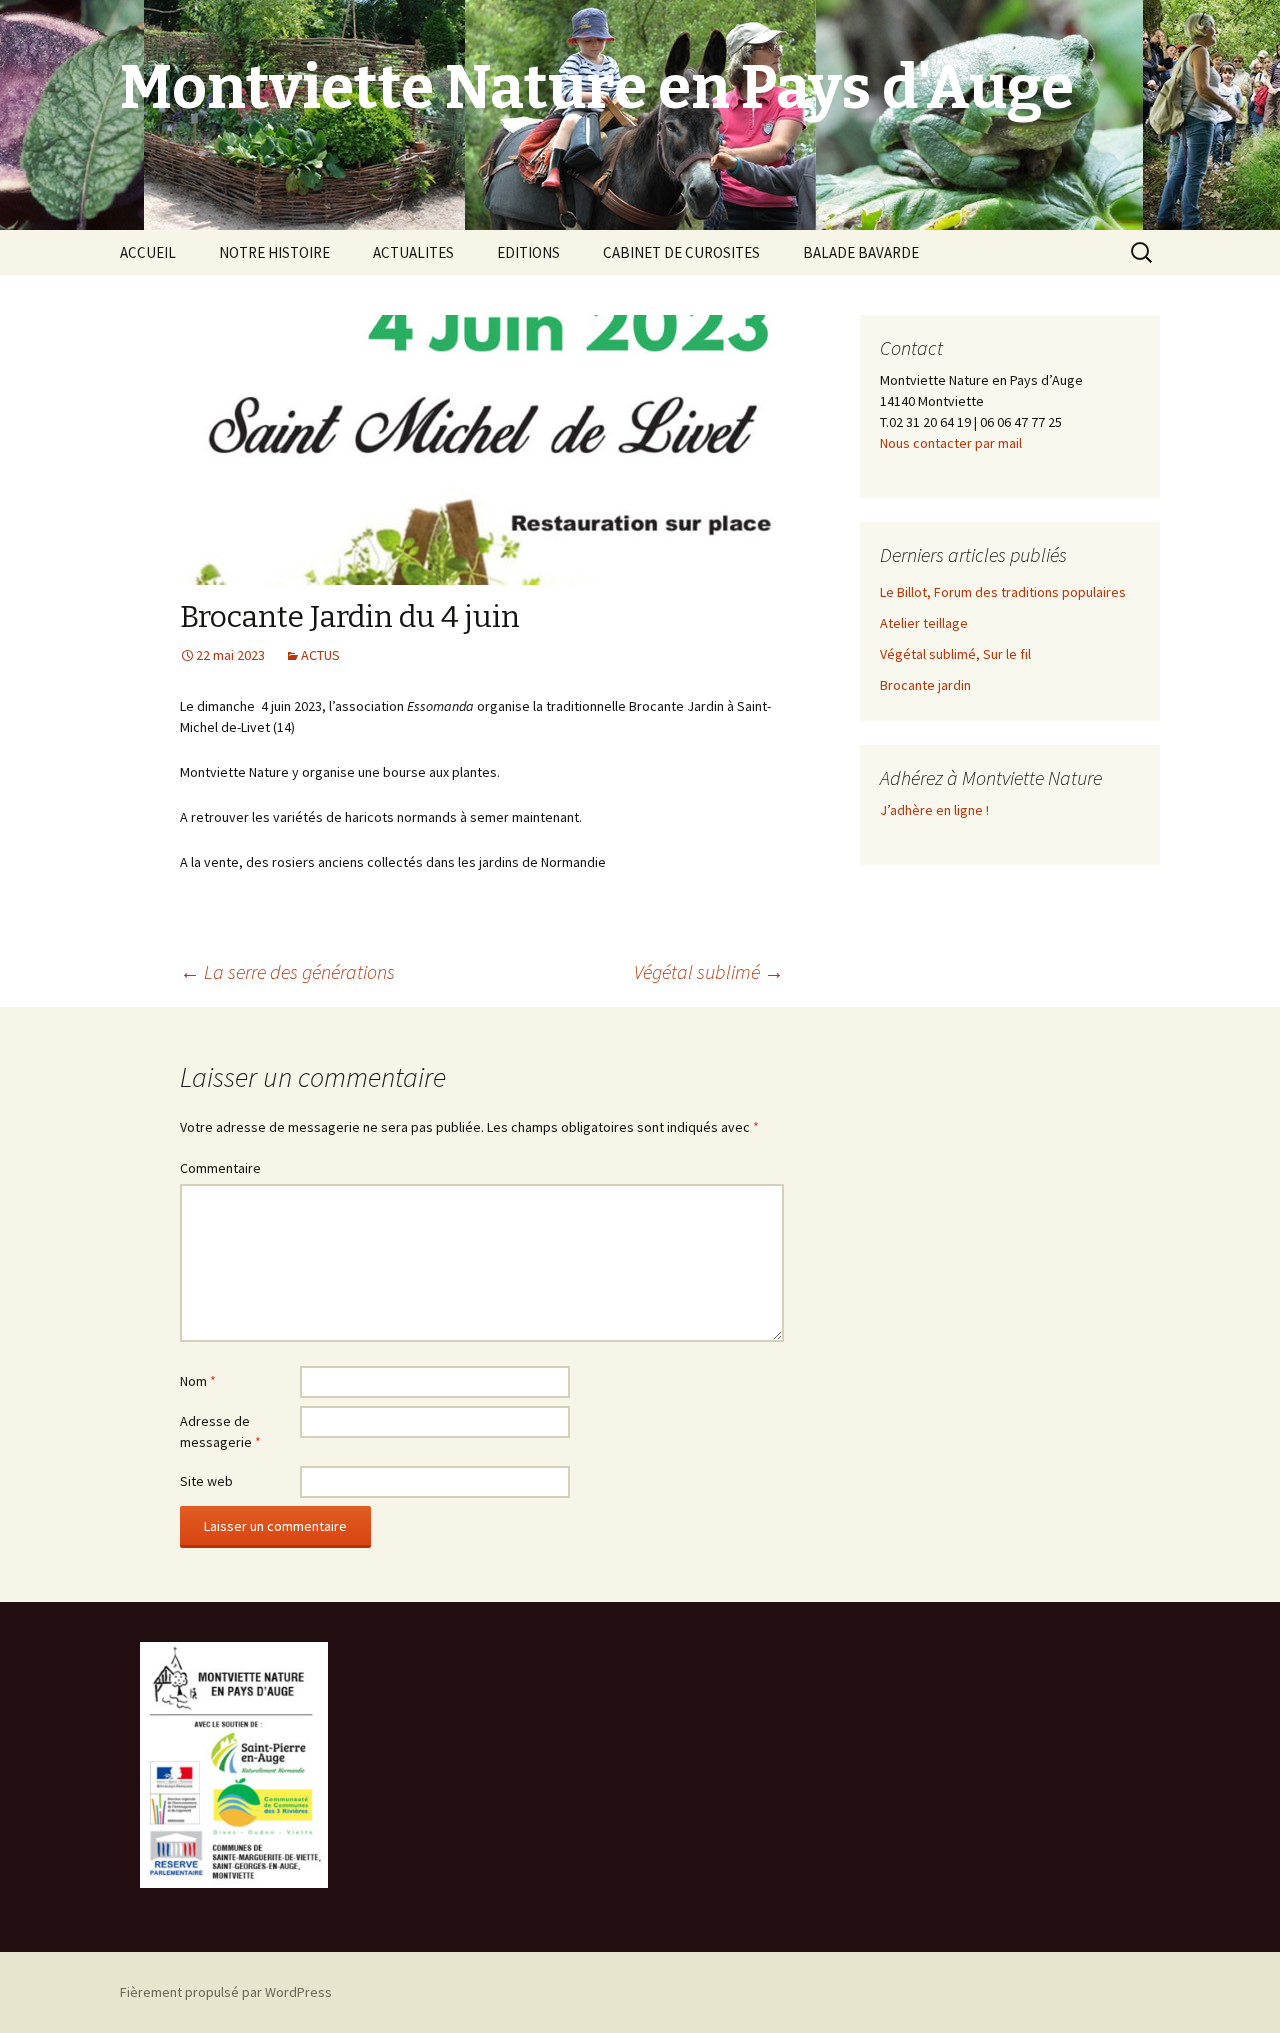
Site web (206, 1481)
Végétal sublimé (709, 971)
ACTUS (320, 655)
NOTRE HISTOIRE (274, 252)
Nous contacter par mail (951, 443)
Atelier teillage (924, 623)
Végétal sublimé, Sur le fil (955, 654)
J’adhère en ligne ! (934, 810)
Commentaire (220, 1168)
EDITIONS (528, 252)
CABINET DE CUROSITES (681, 252)
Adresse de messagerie (220, 1431)
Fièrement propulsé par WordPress (226, 1992)
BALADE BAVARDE (861, 252)
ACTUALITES (413, 252)
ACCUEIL (148, 252)
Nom (198, 1381)
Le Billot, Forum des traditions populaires (1003, 592)
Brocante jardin (925, 685)
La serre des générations (287, 971)
